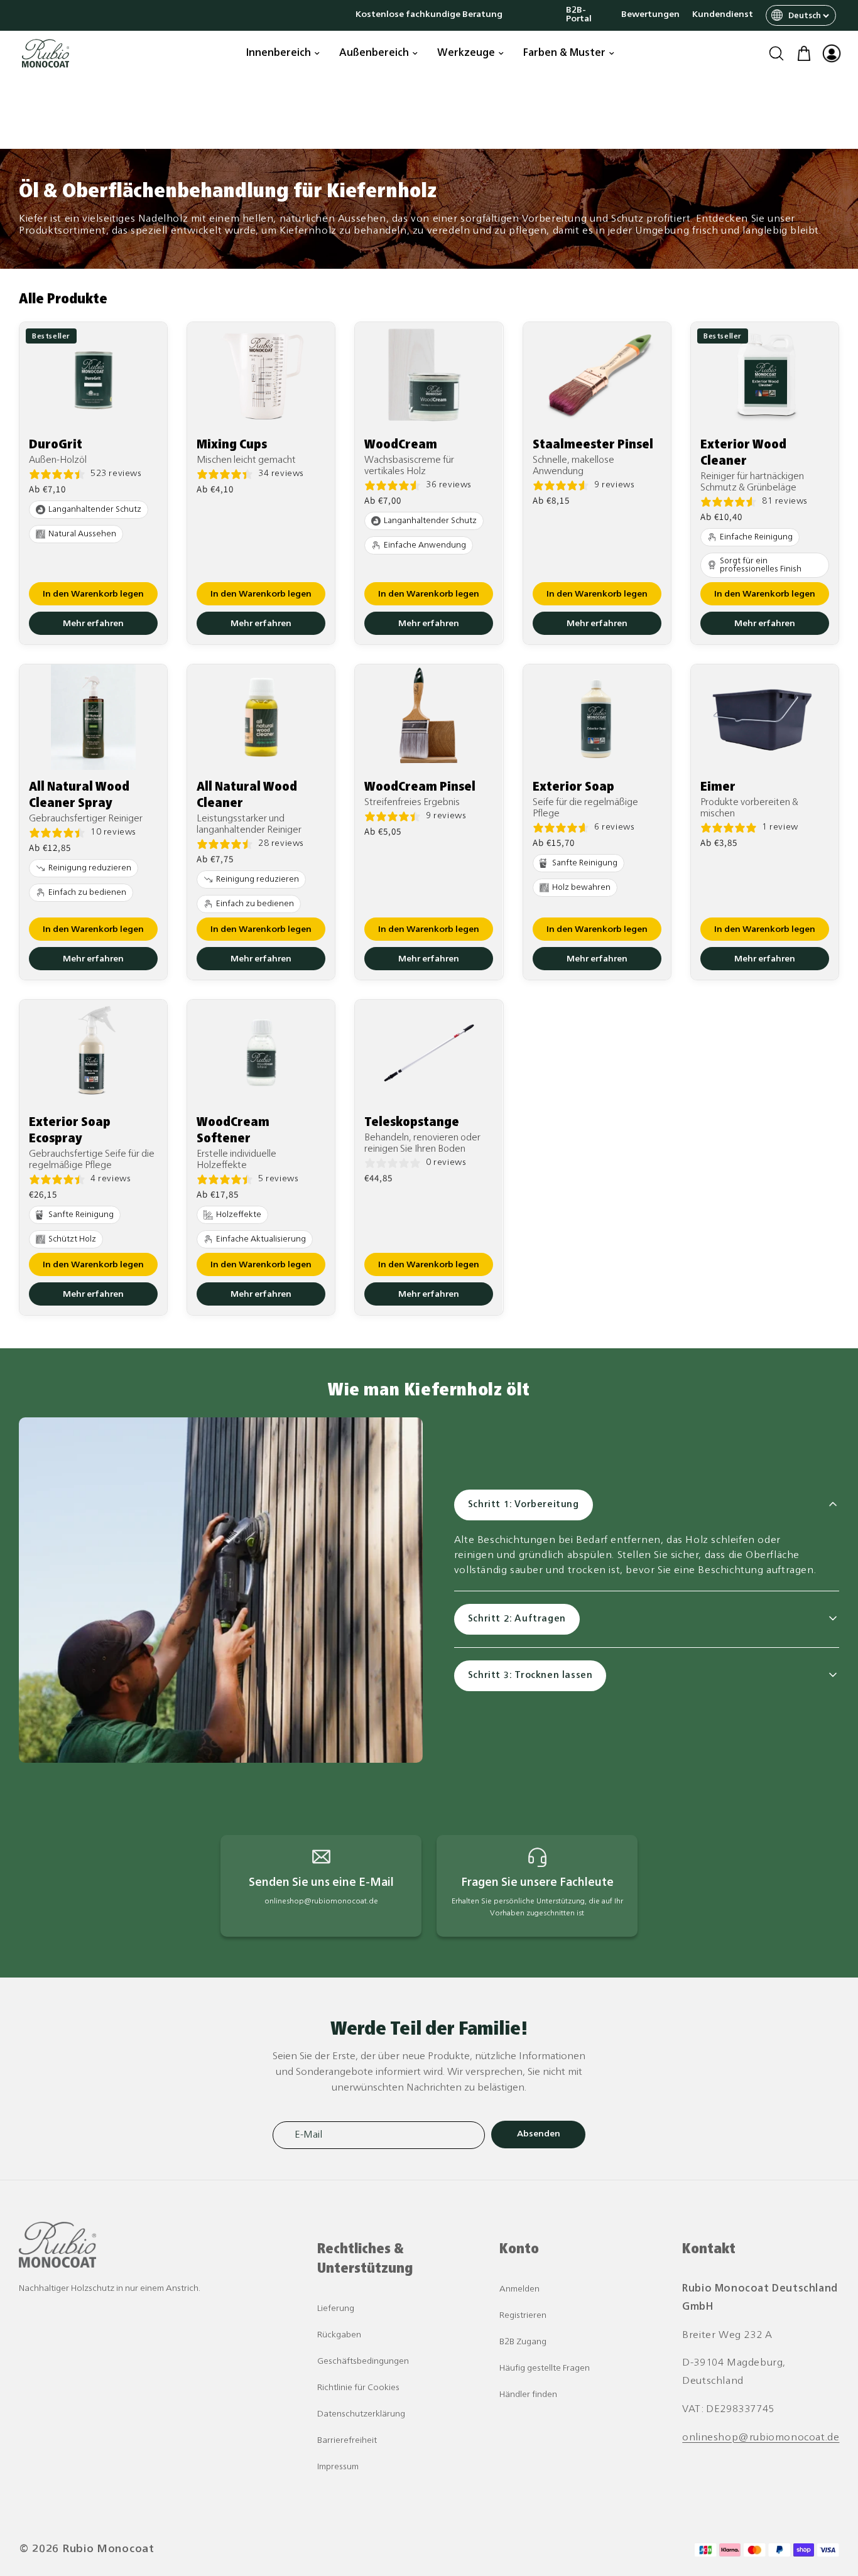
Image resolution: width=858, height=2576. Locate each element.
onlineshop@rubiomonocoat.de (761, 2438)
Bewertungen (650, 15)
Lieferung (336, 2309)
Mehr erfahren (93, 624)
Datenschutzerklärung (361, 2414)
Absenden (539, 2134)
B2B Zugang (523, 2342)
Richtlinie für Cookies (358, 2388)
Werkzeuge (466, 53)
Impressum (338, 2467)
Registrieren (523, 2316)
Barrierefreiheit (347, 2441)
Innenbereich (279, 53)
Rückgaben (339, 2335)
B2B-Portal (579, 15)
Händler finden (528, 2395)
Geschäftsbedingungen (363, 2362)
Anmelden (519, 2289)
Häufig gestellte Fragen (545, 2368)
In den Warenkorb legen (93, 594)
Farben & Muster (564, 53)
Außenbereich (374, 53)
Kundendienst (723, 15)
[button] (776, 53)
